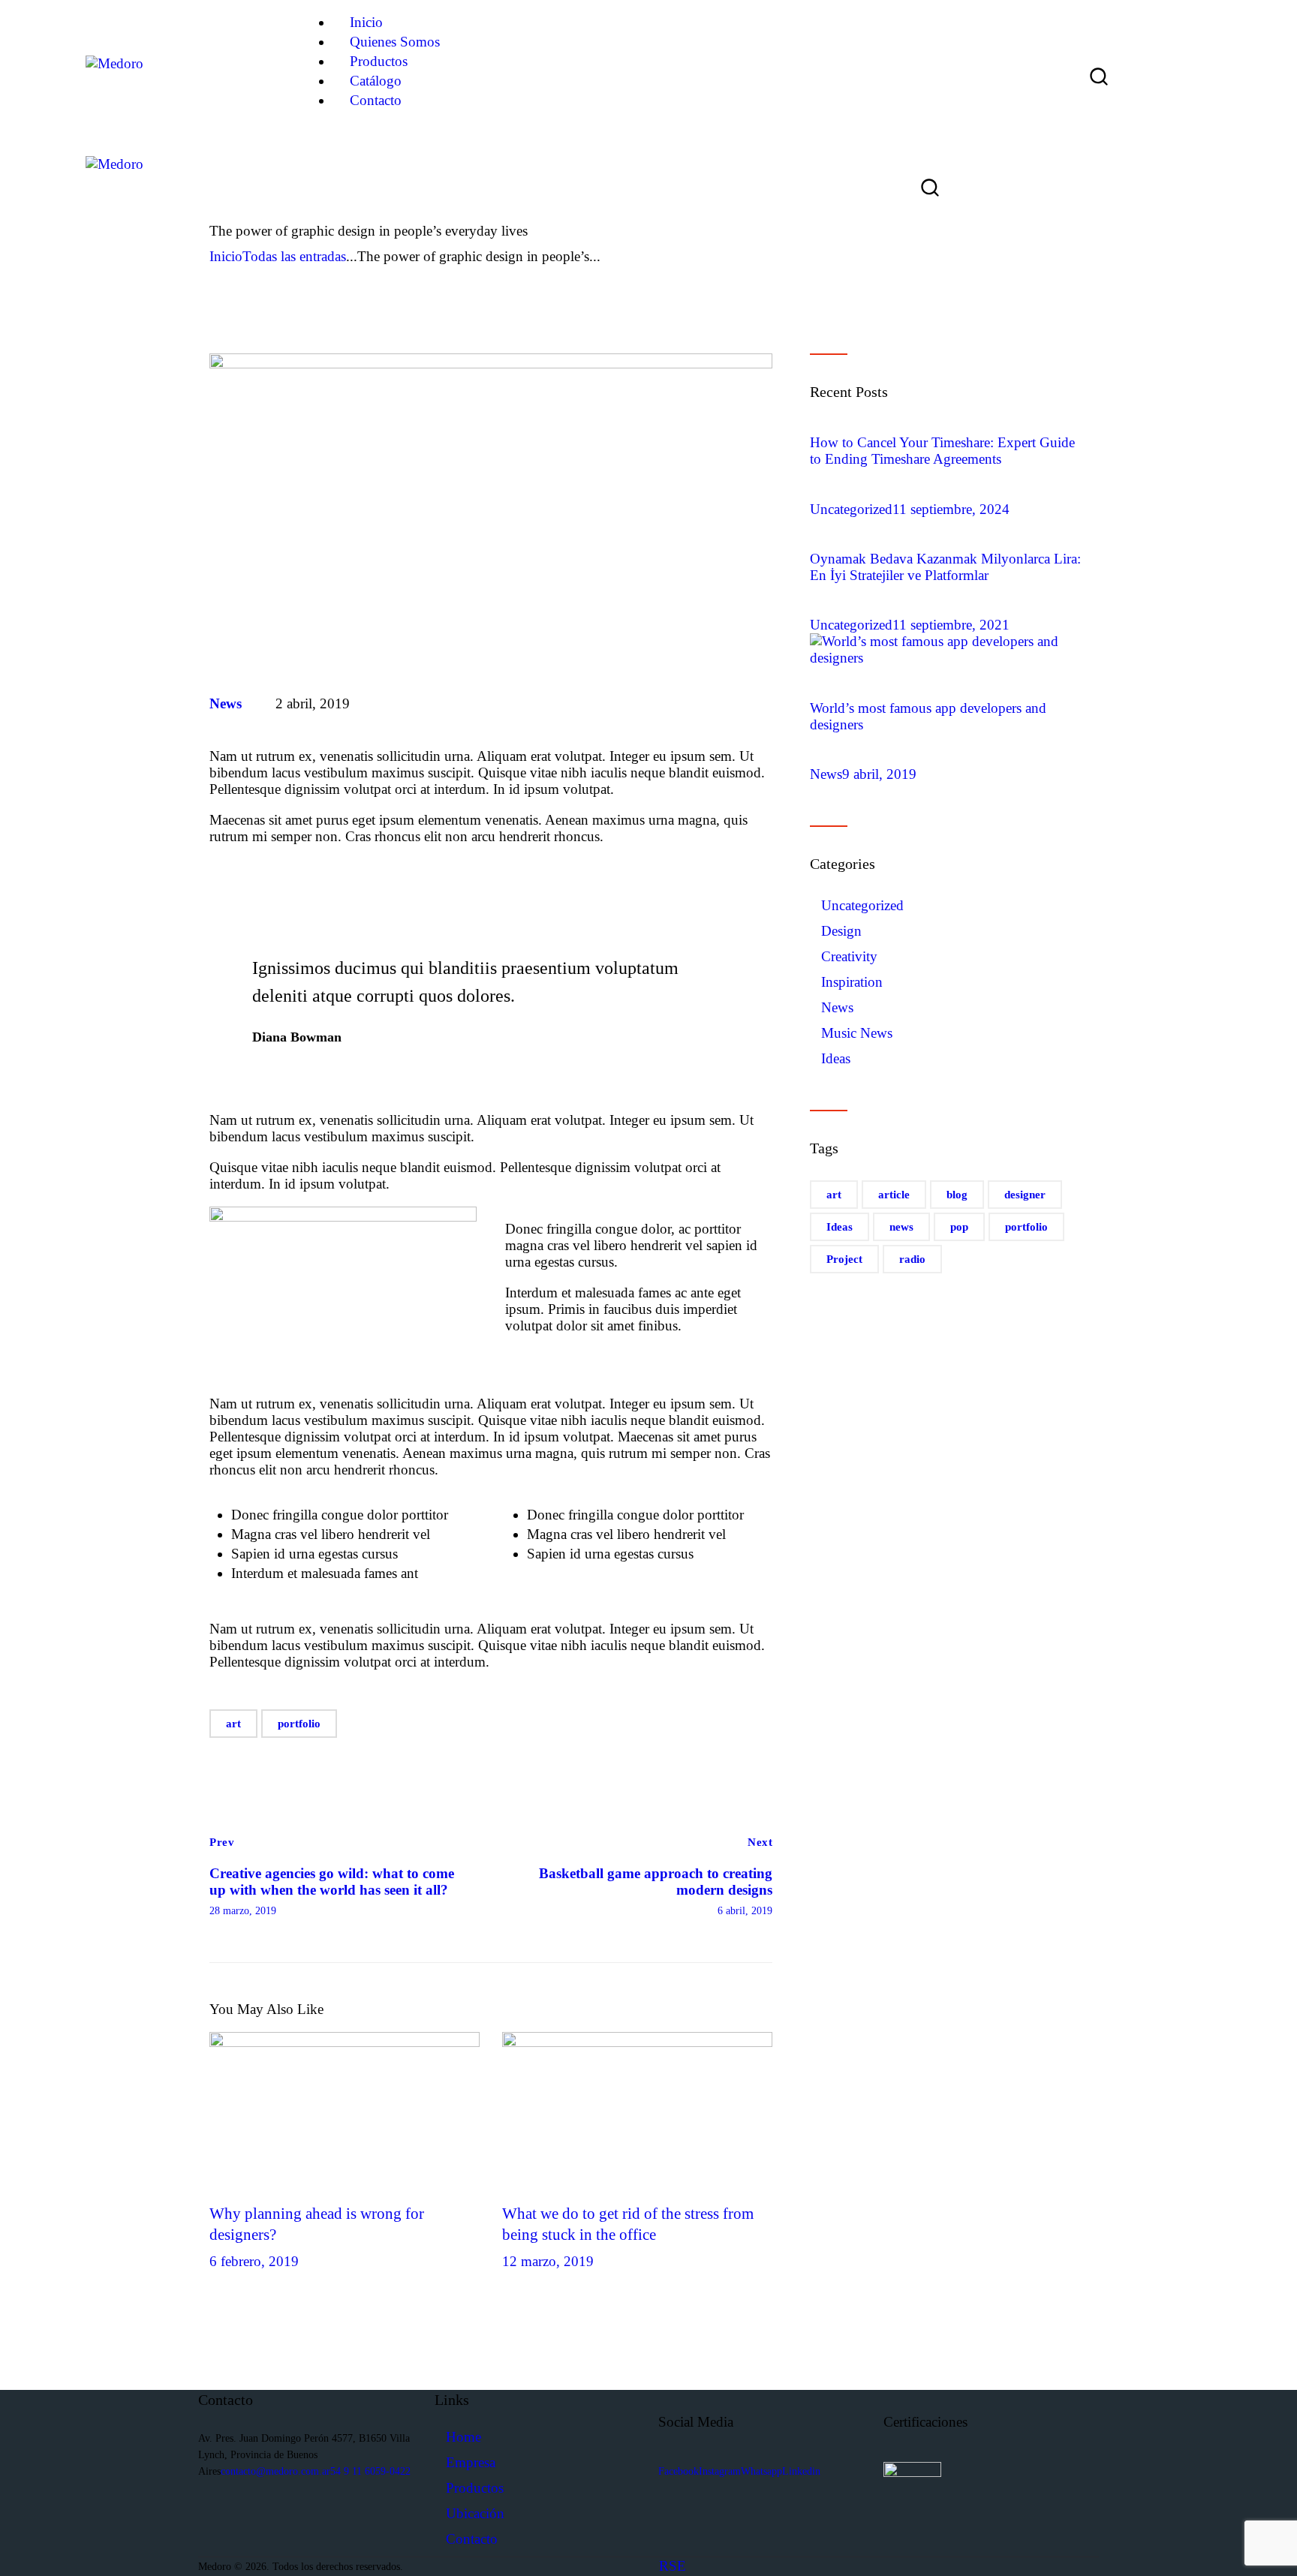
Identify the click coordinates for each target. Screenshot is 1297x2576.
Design (841, 931)
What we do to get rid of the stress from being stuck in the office (628, 2224)
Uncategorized (851, 509)
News (226, 703)
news (901, 1227)
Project (844, 1259)
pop (959, 1227)
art (233, 1724)
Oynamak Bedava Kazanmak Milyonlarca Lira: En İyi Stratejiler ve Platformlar (945, 567)
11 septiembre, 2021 (951, 625)
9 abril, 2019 (879, 774)
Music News (857, 1033)
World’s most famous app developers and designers (928, 716)
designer (1025, 1195)
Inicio (226, 256)
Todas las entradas (294, 256)
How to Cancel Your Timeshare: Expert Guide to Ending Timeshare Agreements (942, 451)
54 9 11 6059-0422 (370, 2471)
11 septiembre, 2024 (951, 509)
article (894, 1195)
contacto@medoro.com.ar (275, 2471)
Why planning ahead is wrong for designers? (317, 2224)
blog (957, 1195)
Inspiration (852, 982)
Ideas (836, 1058)
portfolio (299, 1724)
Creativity (849, 956)
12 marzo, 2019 (548, 2261)
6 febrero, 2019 (254, 2261)
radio (912, 1259)
